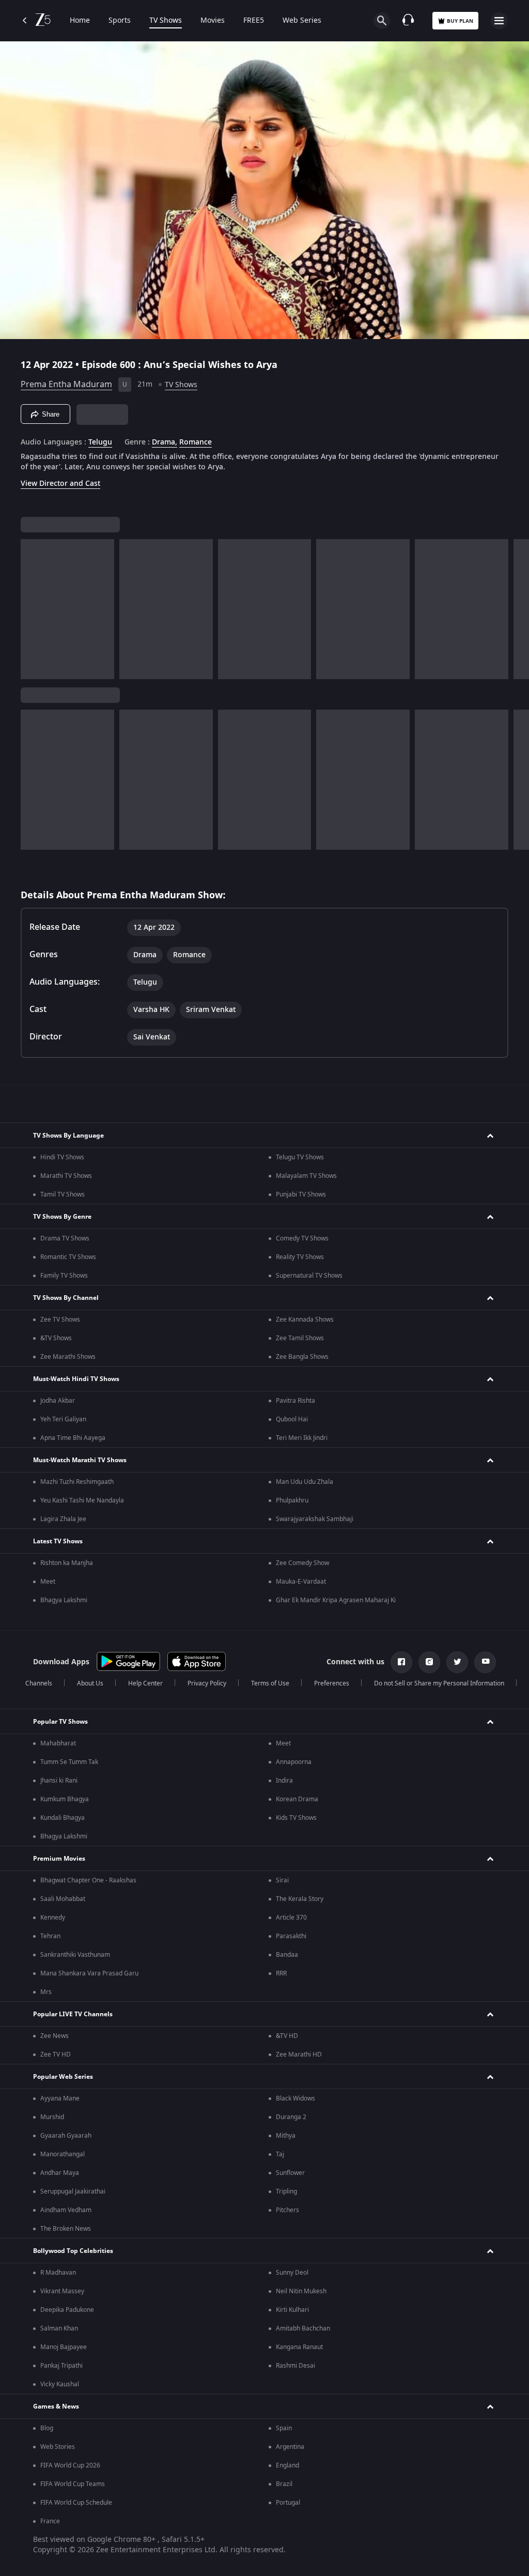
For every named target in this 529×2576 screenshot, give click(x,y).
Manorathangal (63, 2154)
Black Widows (295, 2098)
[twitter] (457, 1662)
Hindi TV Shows (62, 1157)
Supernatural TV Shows (309, 1276)
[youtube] (485, 1662)
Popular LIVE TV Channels (73, 2014)
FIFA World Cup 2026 (70, 2465)
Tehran (50, 1936)
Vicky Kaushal (60, 2384)
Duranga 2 (291, 2117)
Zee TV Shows (60, 1320)
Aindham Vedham (66, 2210)
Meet (48, 1582)
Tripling (286, 2191)
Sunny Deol (292, 2273)
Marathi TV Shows (66, 1176)
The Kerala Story (300, 1899)
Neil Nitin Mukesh (301, 2291)
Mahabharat (58, 1743)
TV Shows (166, 21)
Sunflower (290, 2173)
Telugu (100, 442)
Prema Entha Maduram (66, 385)
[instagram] (429, 1662)
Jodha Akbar (58, 1401)
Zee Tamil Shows (300, 1338)
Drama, (165, 442)
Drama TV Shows (65, 1238)
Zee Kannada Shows (305, 1320)
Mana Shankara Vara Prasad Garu (89, 1973)
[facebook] (401, 1662)
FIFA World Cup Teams (73, 2484)
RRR (281, 1973)
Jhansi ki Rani (59, 1781)
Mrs (46, 1992)
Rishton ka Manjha (67, 1563)
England (287, 2465)
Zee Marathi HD (299, 2054)
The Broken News (66, 2229)
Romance (196, 442)
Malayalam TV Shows (306, 1176)
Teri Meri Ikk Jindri (302, 1438)
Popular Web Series (63, 2077)
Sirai (282, 1880)
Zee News (55, 2036)
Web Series (302, 21)
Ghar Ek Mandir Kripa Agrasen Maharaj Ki (336, 1600)
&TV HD (287, 2036)
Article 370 (291, 1918)
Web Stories (58, 2447)
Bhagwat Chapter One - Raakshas (88, 1880)
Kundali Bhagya (63, 1818)
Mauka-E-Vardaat (301, 1582)
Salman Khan (59, 2328)
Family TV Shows (64, 1276)
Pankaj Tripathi (61, 2366)
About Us (90, 1683)
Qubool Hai (292, 1419)
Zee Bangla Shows (302, 1357)
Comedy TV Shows (302, 1238)
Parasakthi (291, 1936)
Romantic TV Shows (68, 1257)
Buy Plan (460, 21)
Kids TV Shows (296, 1818)
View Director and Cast (60, 484)
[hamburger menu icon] (499, 21)
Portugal (288, 2503)
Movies (213, 21)
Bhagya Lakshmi (64, 1600)
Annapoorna (294, 1762)
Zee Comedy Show (302, 1563)
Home (80, 21)
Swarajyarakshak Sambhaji (315, 1519)
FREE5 (254, 21)
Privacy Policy (207, 1683)
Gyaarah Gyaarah (66, 2136)
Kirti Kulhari (292, 2310)
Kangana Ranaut (299, 2347)
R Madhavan (58, 2273)
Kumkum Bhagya (65, 1799)
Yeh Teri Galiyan (63, 1419)
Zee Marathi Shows (68, 1357)
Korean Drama (297, 1799)
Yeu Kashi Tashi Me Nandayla (82, 1500)
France (50, 2521)
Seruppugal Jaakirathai (73, 2191)
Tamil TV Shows (63, 1194)
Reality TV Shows (300, 1257)
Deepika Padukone (67, 2310)
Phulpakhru (292, 1500)
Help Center (145, 1683)
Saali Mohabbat (63, 1899)
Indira (284, 1781)
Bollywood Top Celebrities (73, 2251)
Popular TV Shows (60, 1722)
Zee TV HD (56, 2054)
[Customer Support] (408, 21)
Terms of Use (270, 1683)
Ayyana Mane (60, 2098)
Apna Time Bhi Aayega (73, 1438)
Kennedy (53, 1918)
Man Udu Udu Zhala (305, 1482)
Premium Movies (59, 1859)
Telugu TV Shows (300, 1157)
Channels (39, 1683)
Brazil (284, 2484)
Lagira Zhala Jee (63, 1519)
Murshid (52, 2117)
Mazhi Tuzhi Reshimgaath (77, 1482)
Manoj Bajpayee (64, 2347)
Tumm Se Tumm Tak (69, 1762)
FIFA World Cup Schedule (76, 2503)
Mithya (286, 2136)
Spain (284, 2428)
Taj (280, 2154)
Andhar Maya (60, 2173)
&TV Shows (56, 1338)
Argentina (290, 2447)
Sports (120, 21)
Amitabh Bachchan (303, 2328)
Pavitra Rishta (295, 1401)
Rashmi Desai (295, 2366)
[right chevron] (32, 609)
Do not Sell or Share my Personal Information (439, 1683)
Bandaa (287, 1955)
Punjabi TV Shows (301, 1194)
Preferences (332, 1683)
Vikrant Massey (62, 2291)
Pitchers (287, 2210)
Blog (47, 2428)
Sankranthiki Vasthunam (75, 1955)
